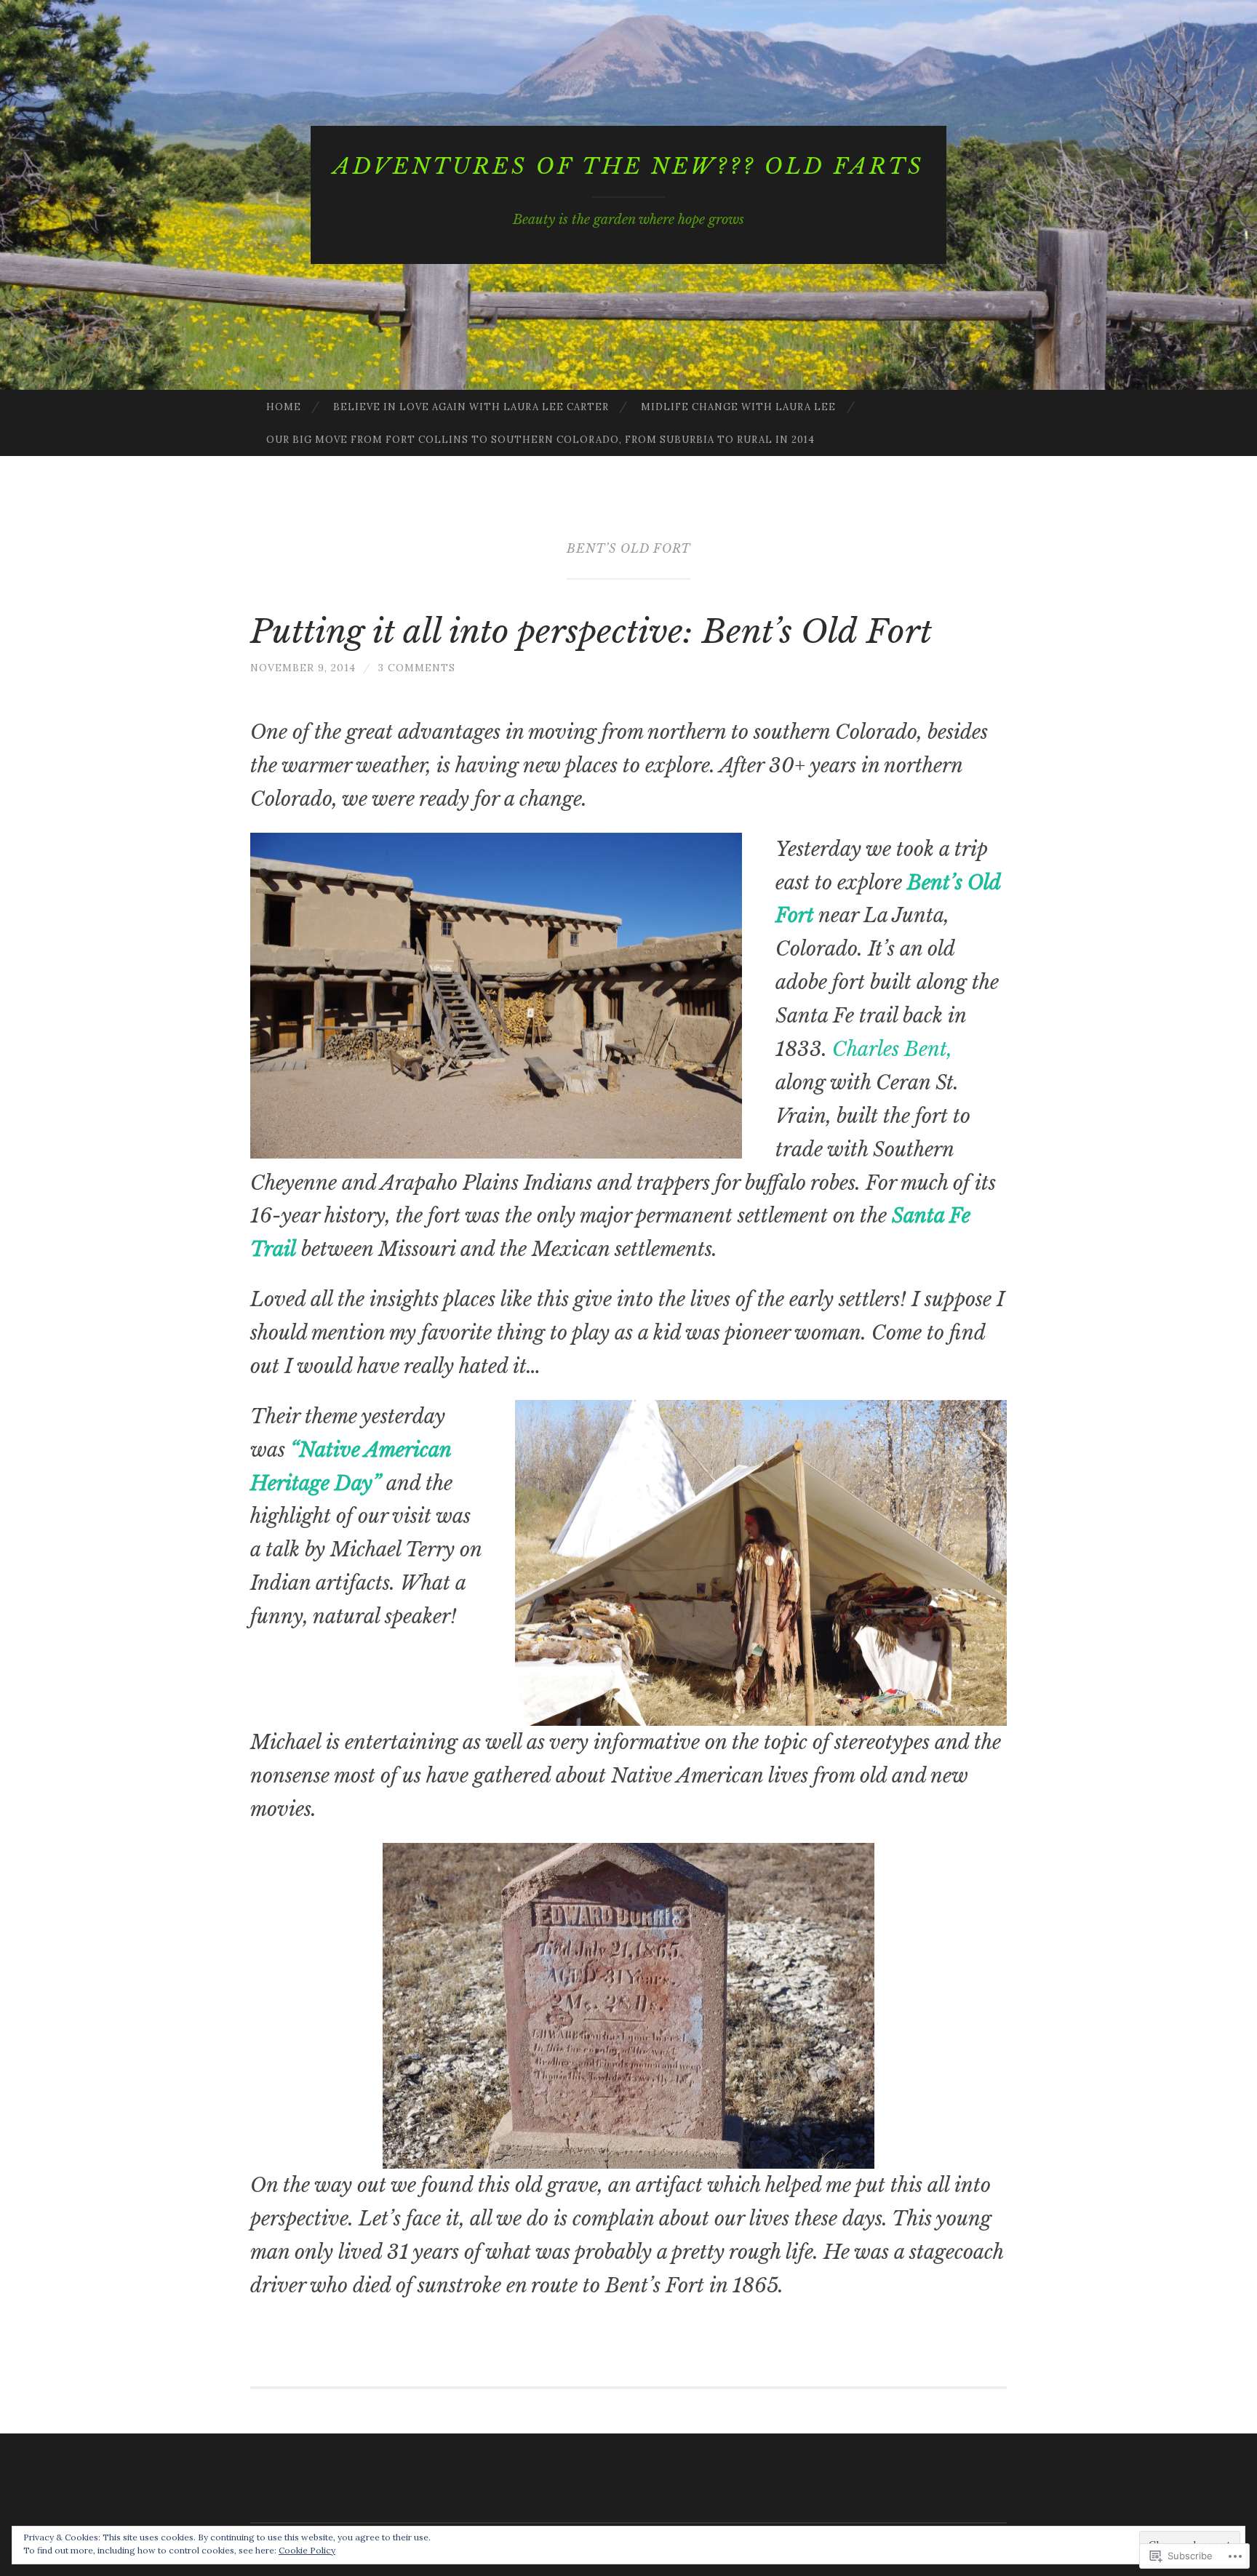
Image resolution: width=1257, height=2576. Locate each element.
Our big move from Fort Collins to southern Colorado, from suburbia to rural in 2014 (540, 440)
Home (284, 407)
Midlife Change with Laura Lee (738, 407)
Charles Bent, (892, 1049)
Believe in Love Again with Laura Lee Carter (471, 407)
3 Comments (417, 668)
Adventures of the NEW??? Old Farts (628, 166)
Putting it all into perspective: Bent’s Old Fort (591, 631)
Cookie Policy (307, 2550)
